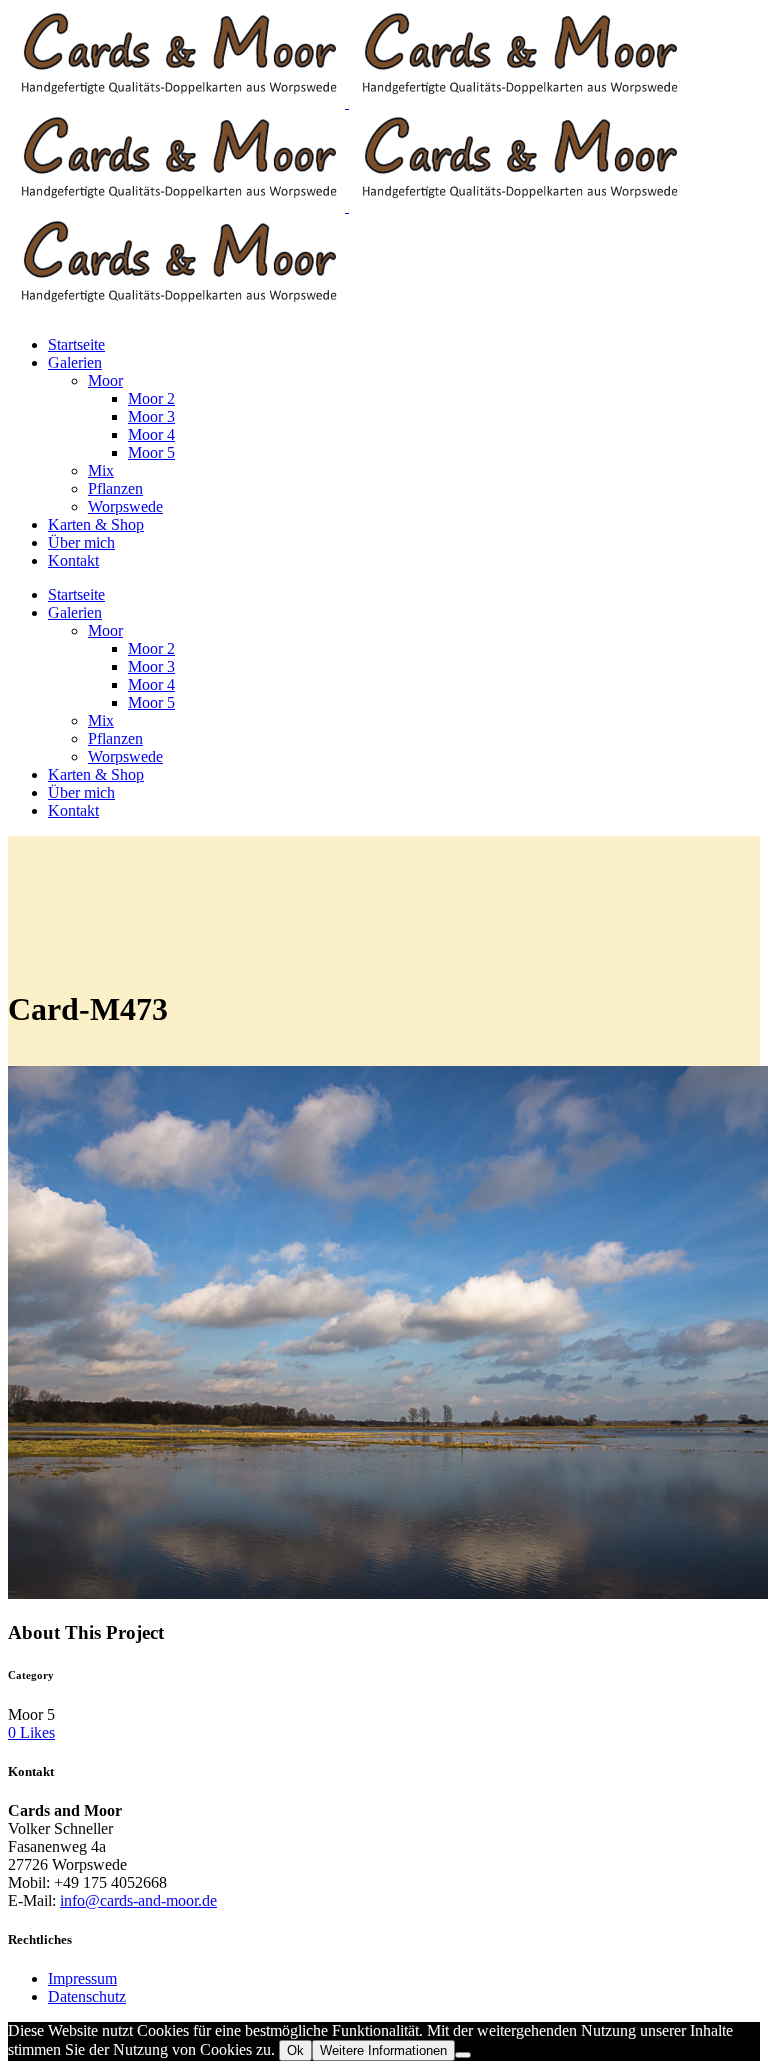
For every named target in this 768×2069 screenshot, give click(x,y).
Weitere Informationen (383, 2050)
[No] (463, 2055)
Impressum (82, 1978)
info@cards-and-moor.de (138, 1900)
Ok (295, 2050)
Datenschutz (87, 1996)
